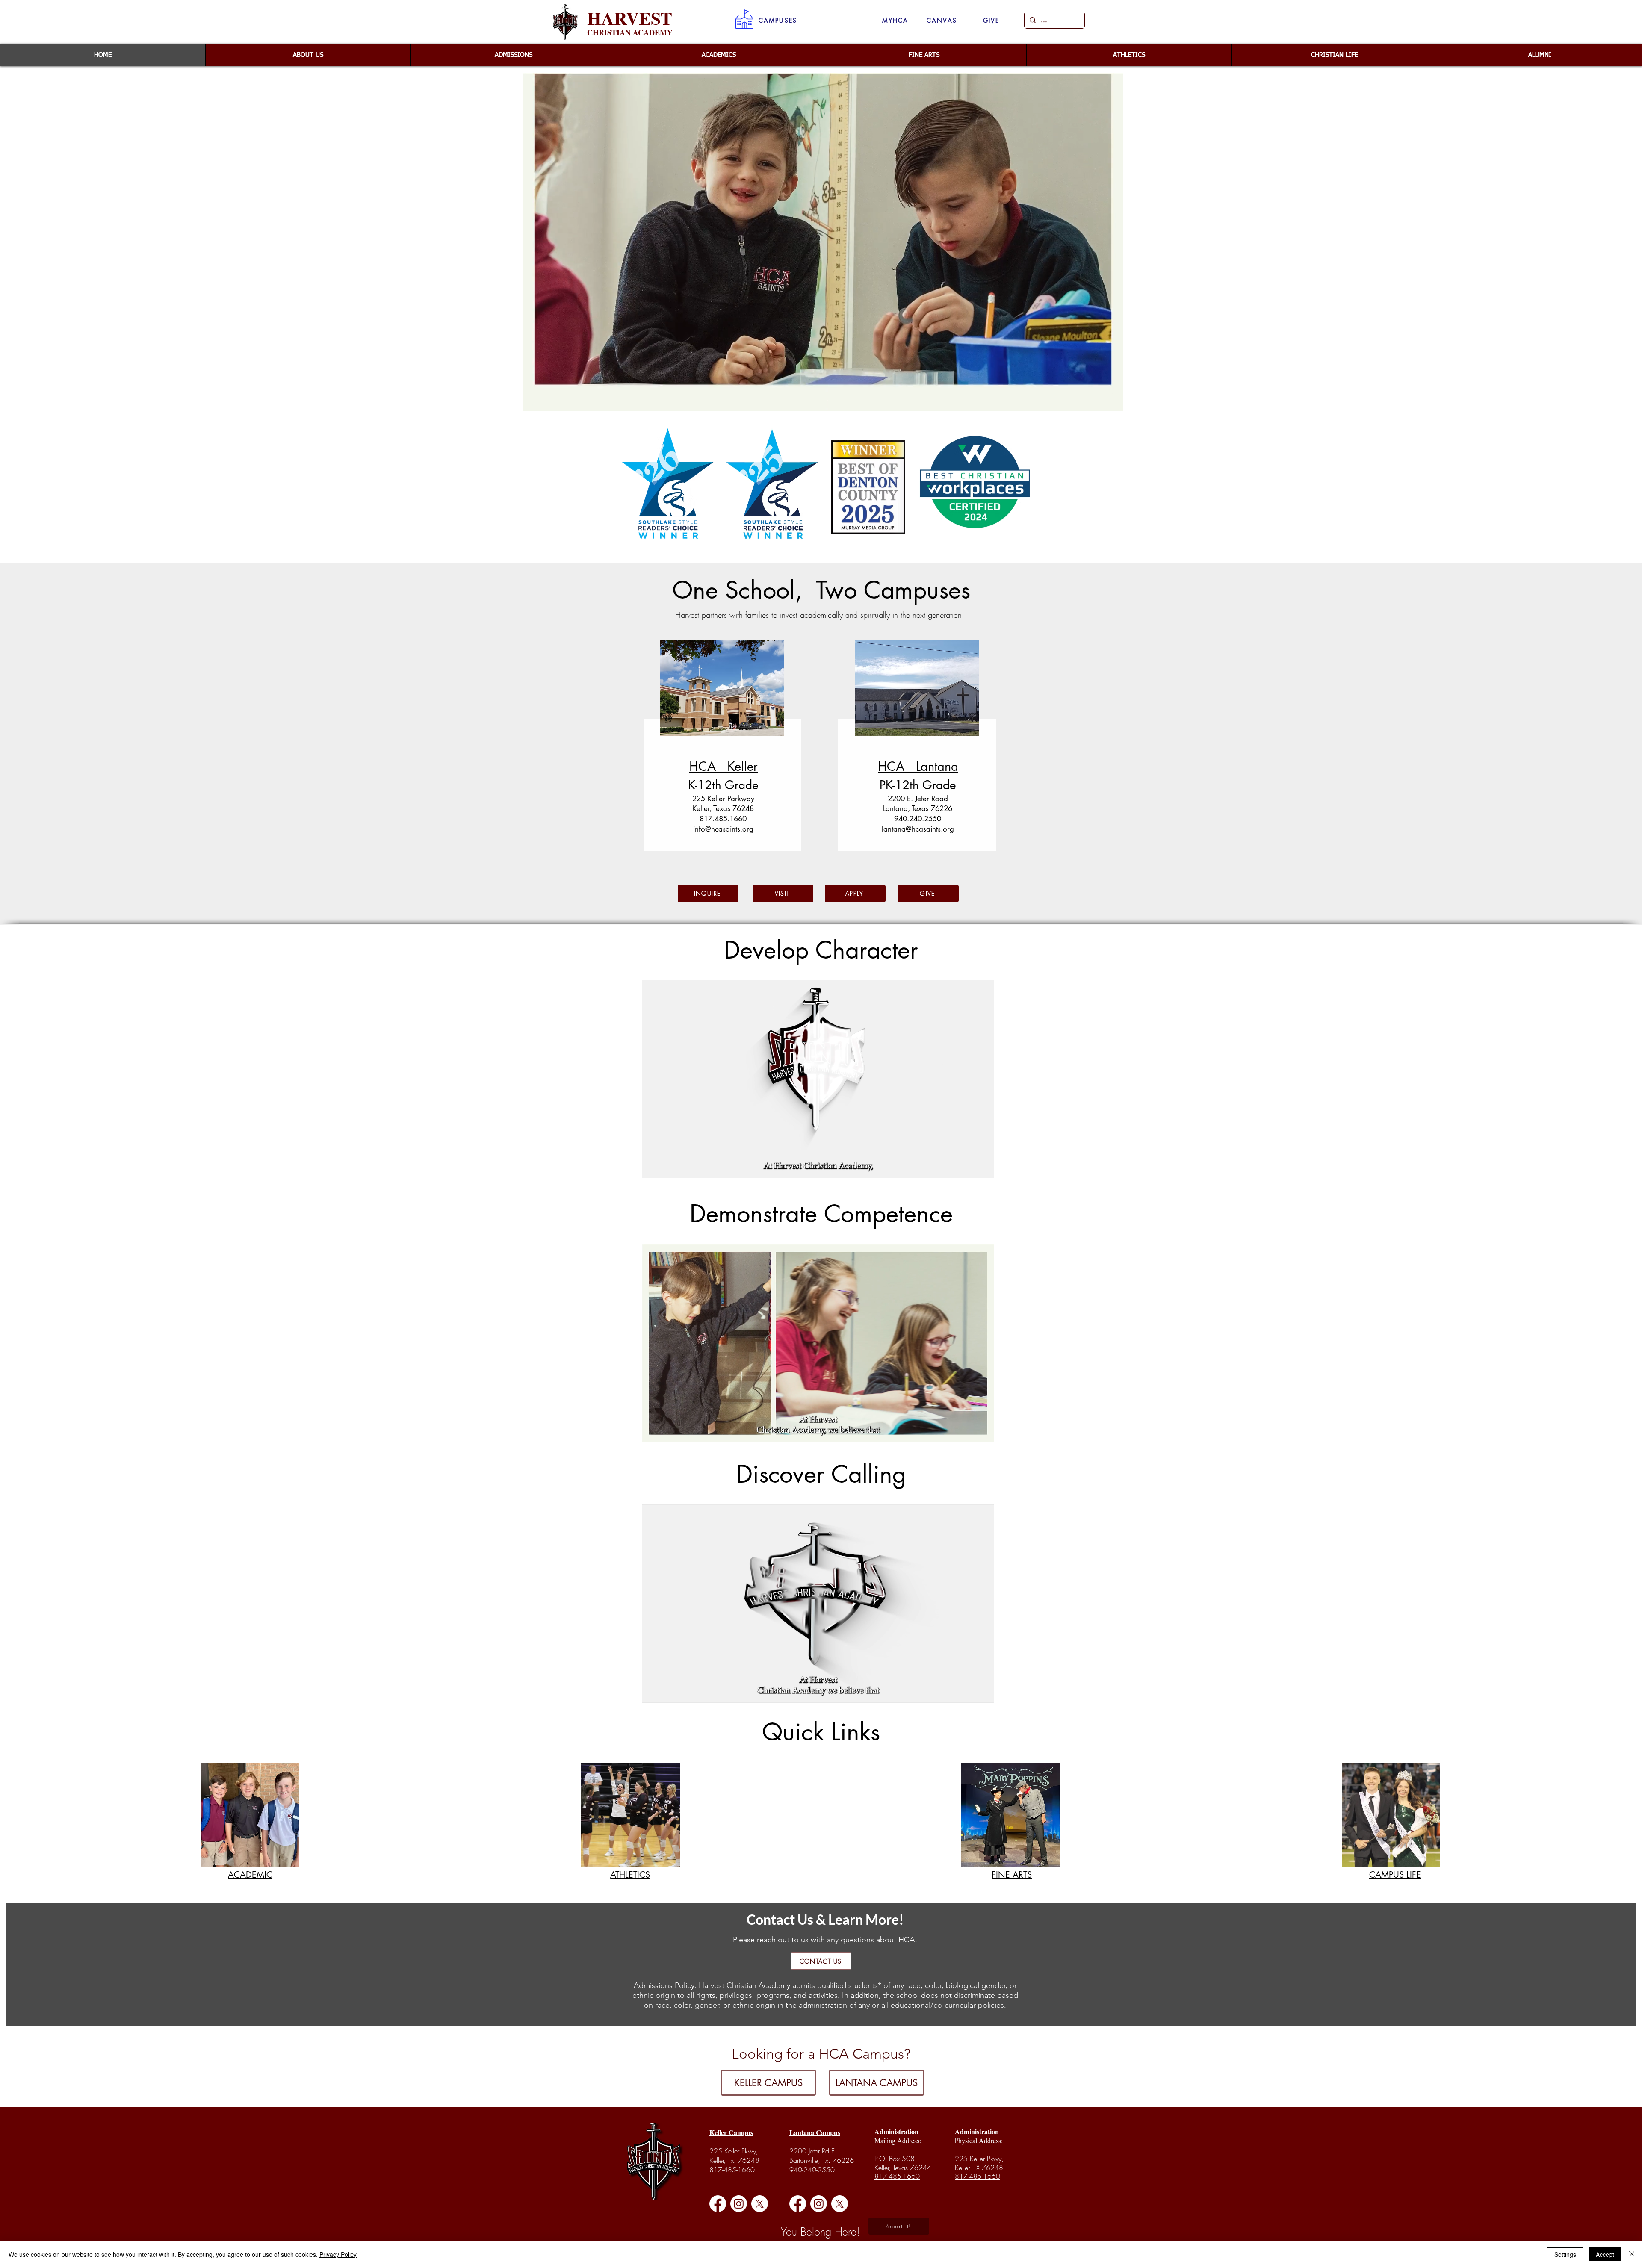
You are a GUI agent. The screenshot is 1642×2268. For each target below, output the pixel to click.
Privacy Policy (338, 2254)
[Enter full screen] (1112, 400)
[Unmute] (548, 400)
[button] (778, 20)
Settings (1565, 2254)
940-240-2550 (812, 2170)
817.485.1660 (723, 819)
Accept (1605, 2254)
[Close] (1632, 2254)
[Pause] (534, 400)
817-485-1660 (732, 2170)
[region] (721, 746)
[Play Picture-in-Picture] (1097, 400)
